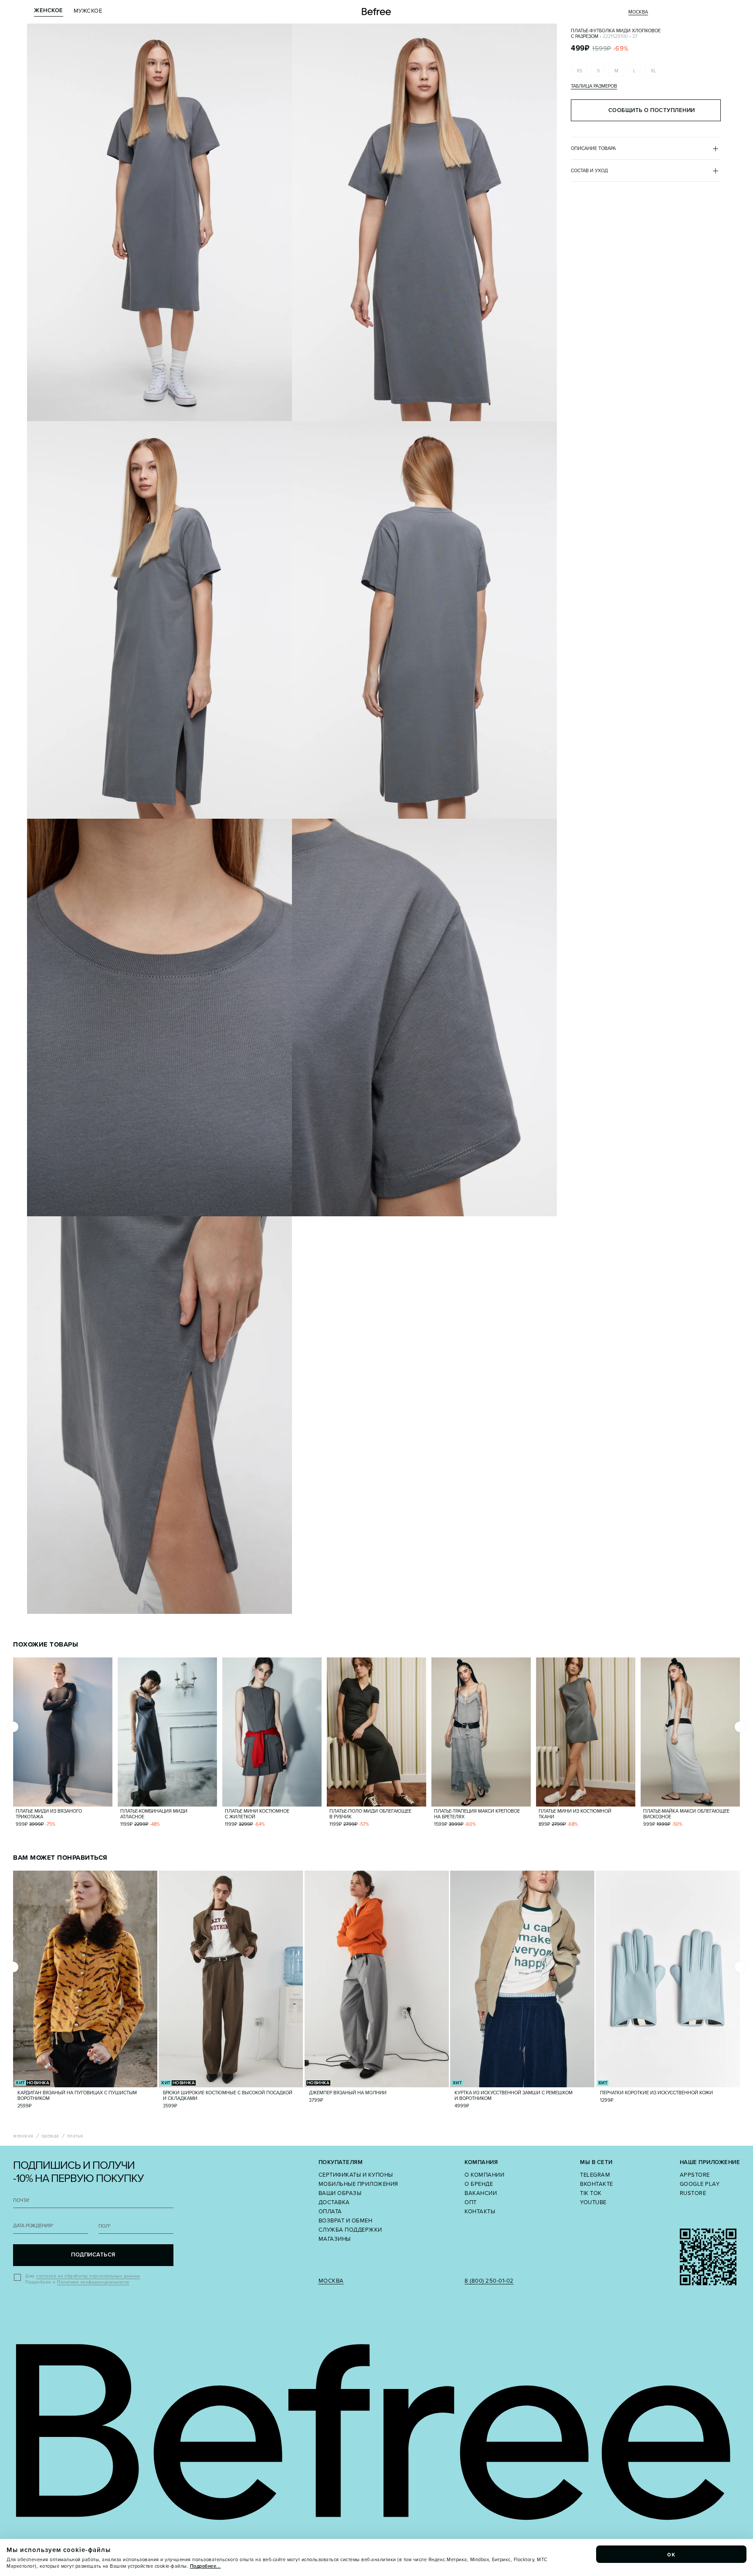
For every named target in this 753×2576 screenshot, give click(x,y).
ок (672, 2554)
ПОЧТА (21, 2200)
